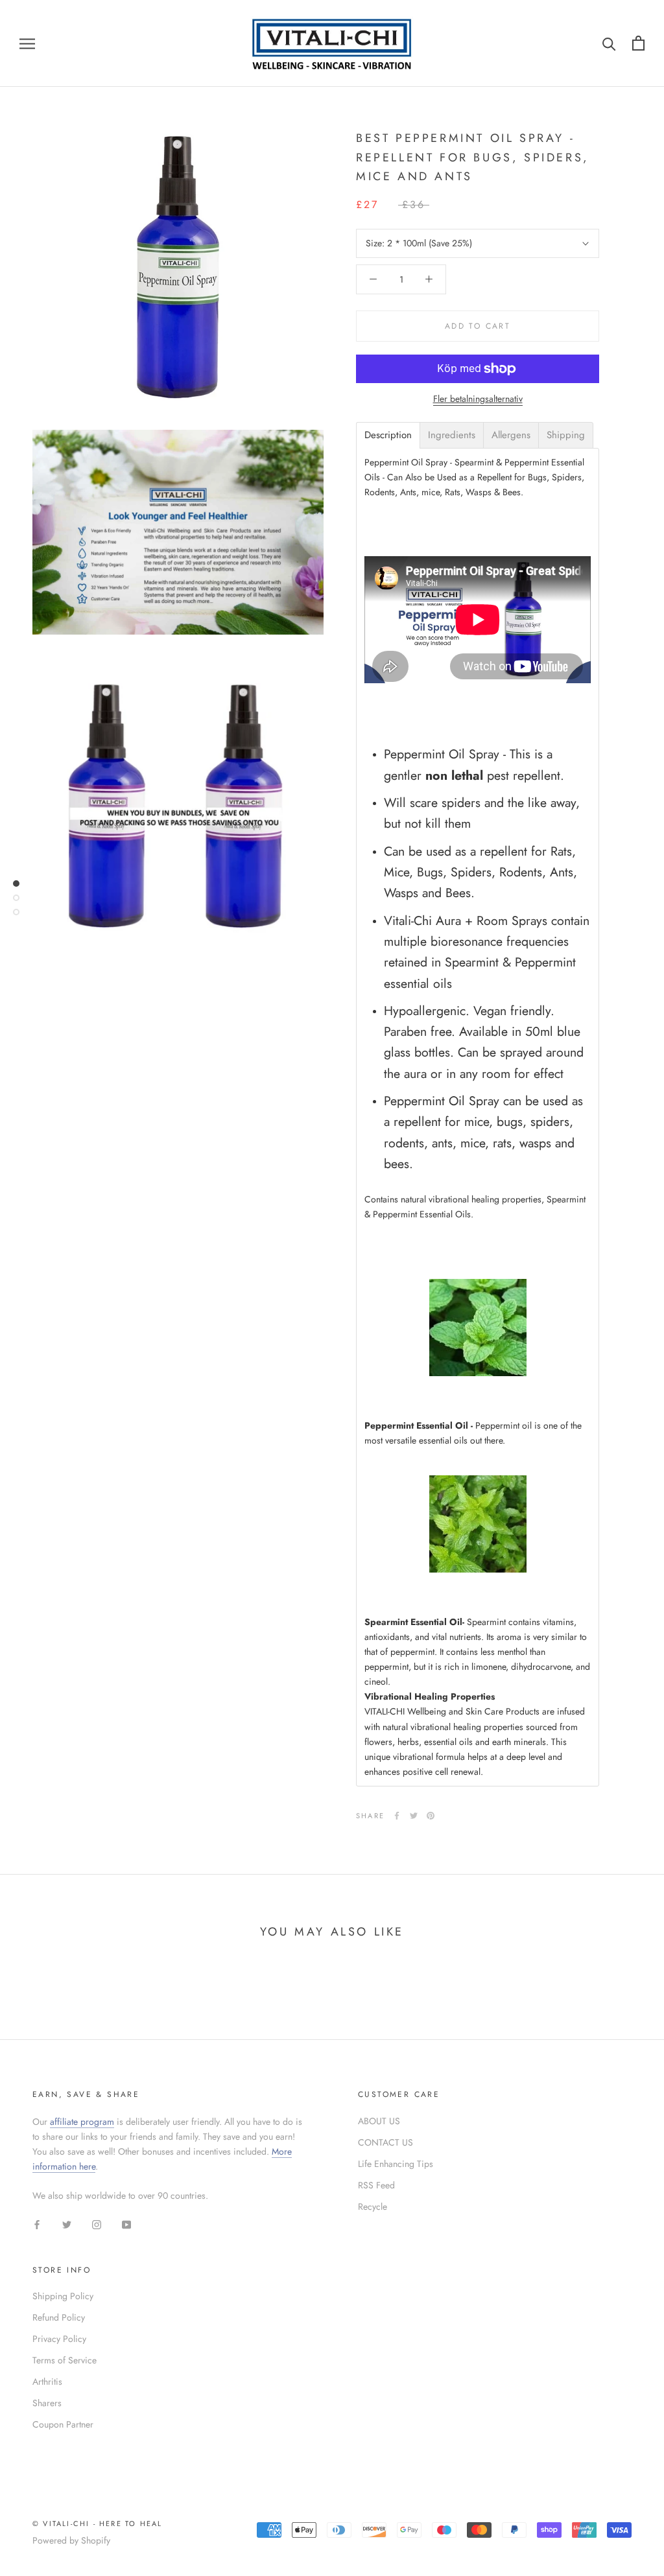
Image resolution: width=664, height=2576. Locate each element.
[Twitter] (414, 1816)
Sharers (47, 2403)
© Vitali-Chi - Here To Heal (97, 2523)
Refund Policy (59, 2317)
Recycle (373, 2207)
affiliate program (82, 2122)
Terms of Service (65, 2360)
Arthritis (47, 2382)
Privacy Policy (59, 2339)
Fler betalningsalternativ (478, 399)
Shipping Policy (63, 2296)
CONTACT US (385, 2142)
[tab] (388, 435)
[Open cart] (638, 43)
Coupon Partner (63, 2424)
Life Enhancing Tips (396, 2164)
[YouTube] (126, 2224)
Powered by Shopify (71, 2540)
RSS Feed (376, 2185)
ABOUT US (379, 2121)
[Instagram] (97, 2224)
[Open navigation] (27, 43)
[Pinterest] (431, 1816)
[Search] (609, 43)
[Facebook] (397, 1816)
